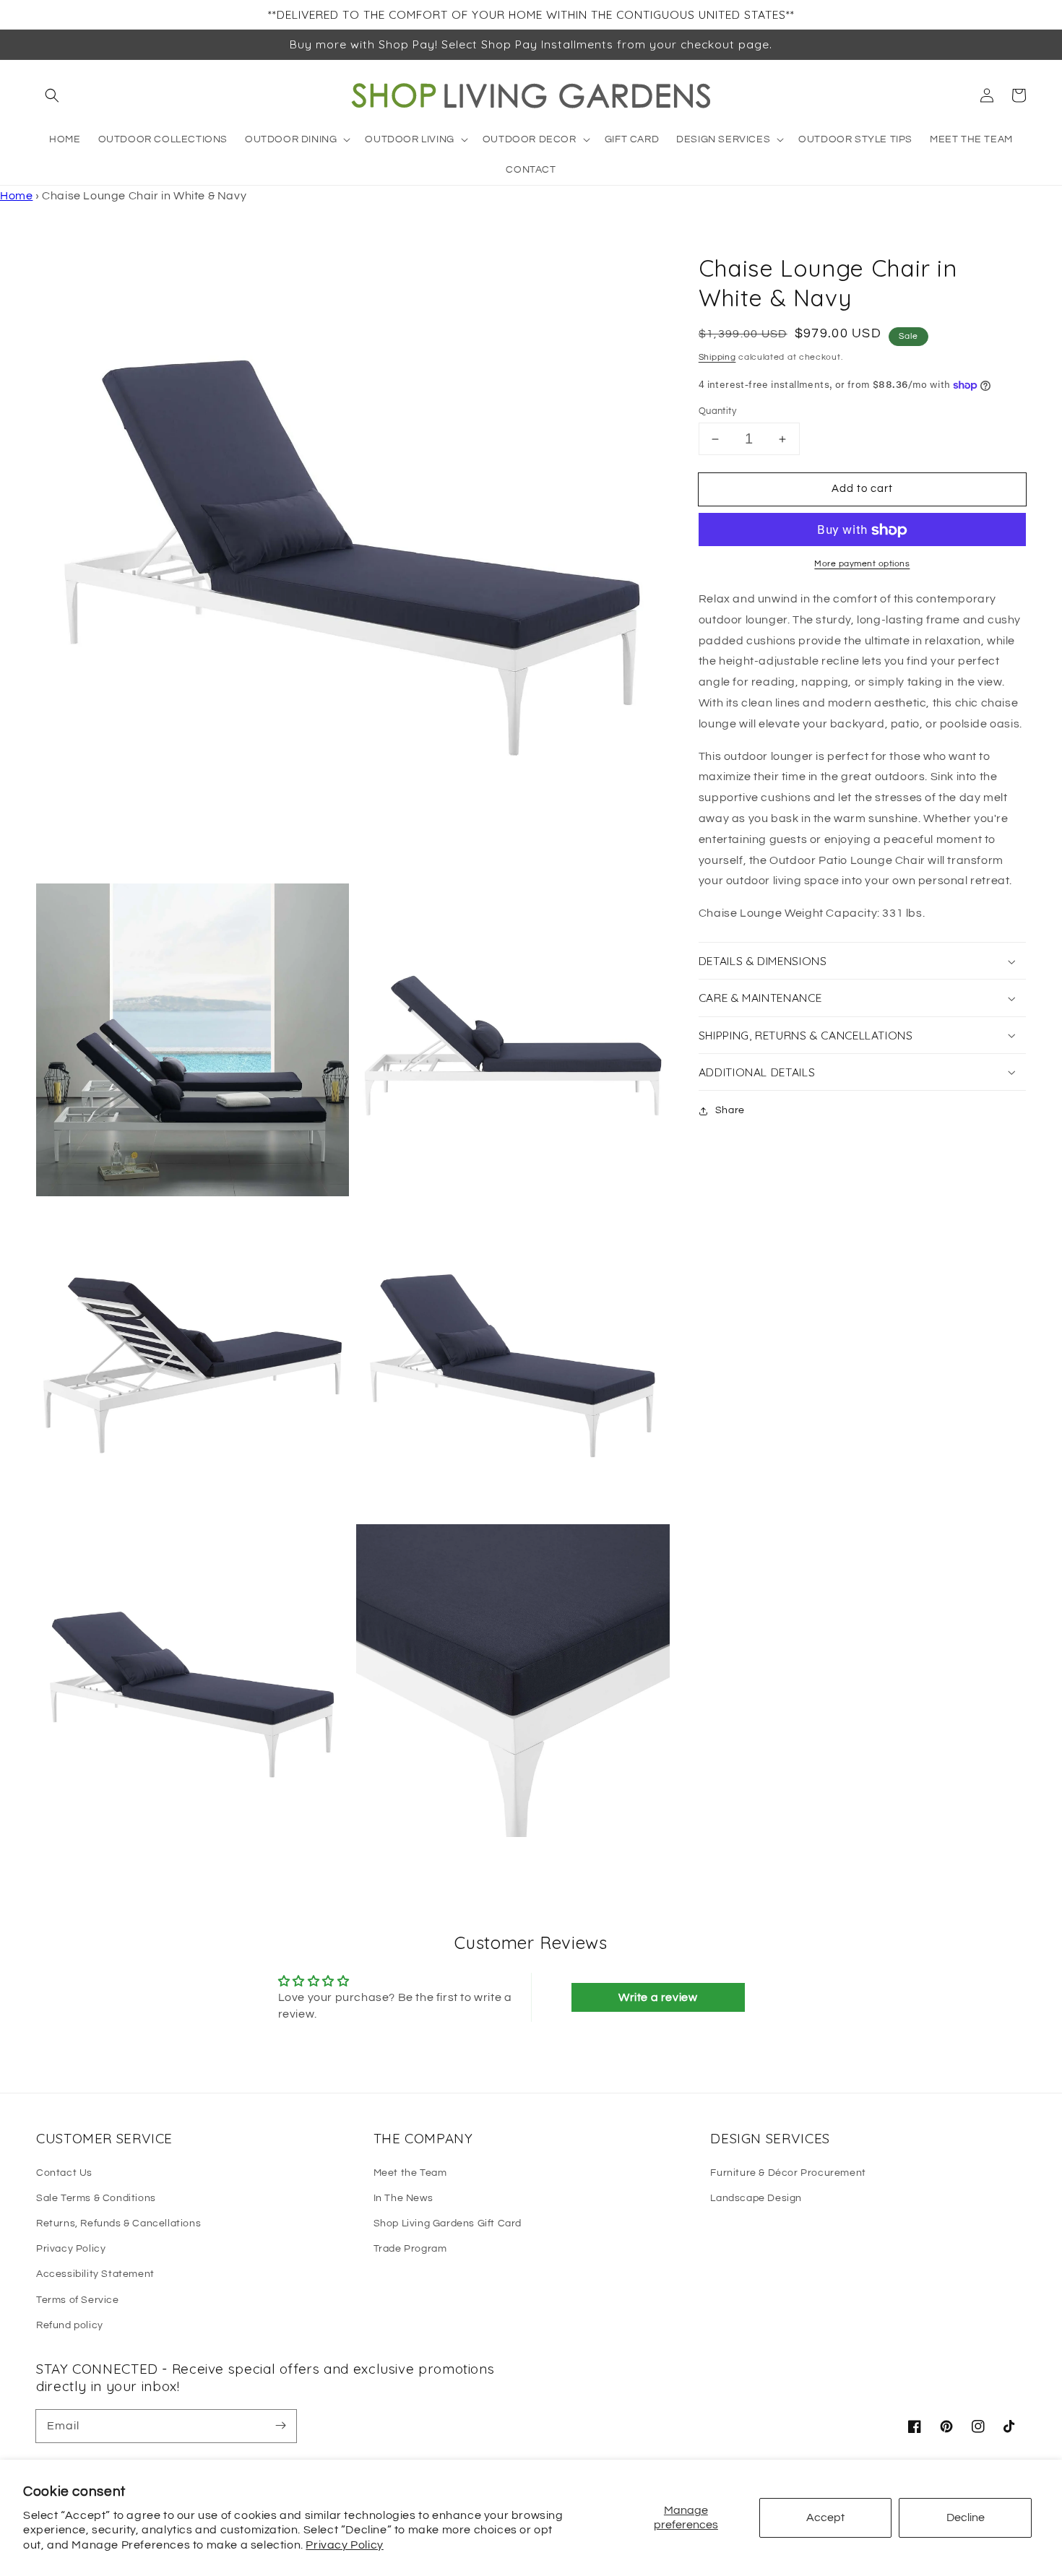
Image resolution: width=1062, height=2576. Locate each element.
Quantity (717, 411)
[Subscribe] (280, 2426)
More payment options (862, 565)
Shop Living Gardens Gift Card (448, 2223)
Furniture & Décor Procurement (788, 2173)
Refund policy (70, 2325)
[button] (52, 95)
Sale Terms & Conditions (96, 2198)
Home (16, 196)
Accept (825, 2517)
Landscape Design (756, 2198)
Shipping (717, 357)
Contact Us (64, 2173)
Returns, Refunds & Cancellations (118, 2223)
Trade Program (410, 2249)
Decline (966, 2517)
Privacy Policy (344, 2545)
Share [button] (730, 1110)
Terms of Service (78, 2300)
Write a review (658, 1997)
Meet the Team (410, 2173)
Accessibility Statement (95, 2274)
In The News (403, 2198)
